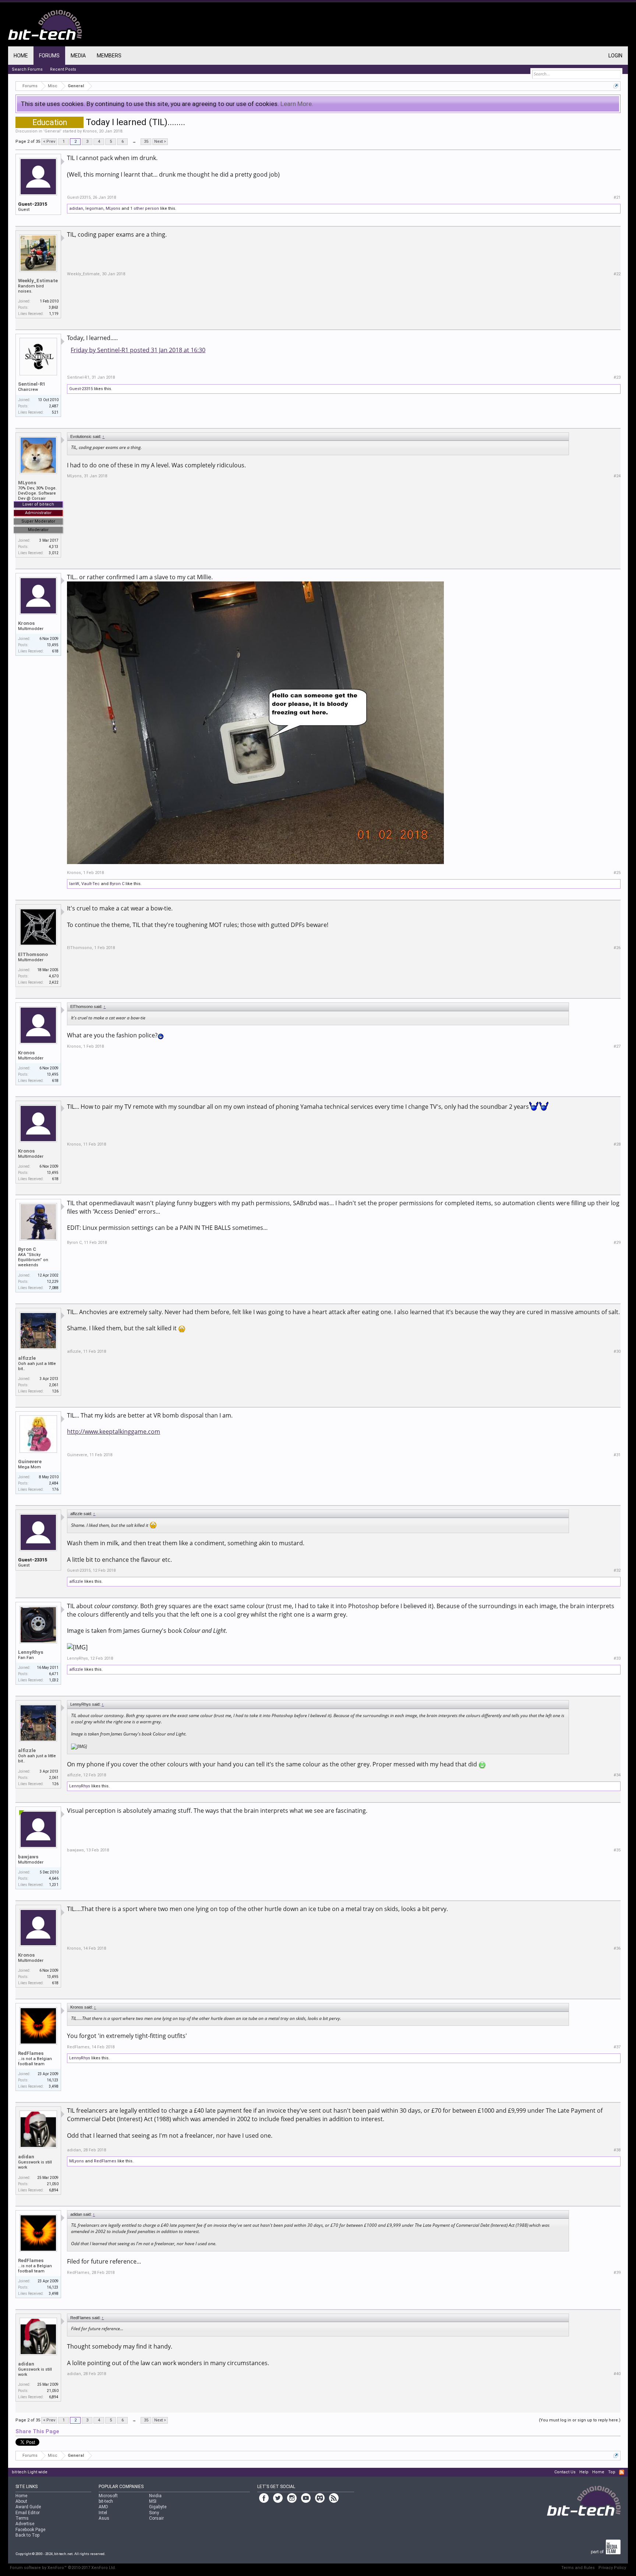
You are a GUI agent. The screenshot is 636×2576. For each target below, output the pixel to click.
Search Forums (27, 69)
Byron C (117, 884)
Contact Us (565, 2472)
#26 (617, 948)
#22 (617, 274)
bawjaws (28, 1857)
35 (146, 141)
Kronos (90, 131)
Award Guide (28, 2507)
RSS (622, 2472)
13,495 (53, 645)
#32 (617, 1570)
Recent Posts (63, 69)
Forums (49, 56)
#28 (617, 1144)
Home (21, 56)
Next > (160, 141)
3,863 (54, 307)
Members (109, 56)
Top (612, 2472)
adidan (76, 208)
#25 (617, 873)
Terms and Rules (578, 2568)
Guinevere (30, 1462)
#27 (617, 1046)
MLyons (113, 208)
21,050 (53, 2184)
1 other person (145, 208)
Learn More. (297, 104)
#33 (617, 1658)
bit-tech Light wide (30, 2472)
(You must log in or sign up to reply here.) (580, 2420)
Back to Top (27, 2535)
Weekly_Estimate (38, 281)
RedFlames (31, 2053)
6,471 (54, 1674)
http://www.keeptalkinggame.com (114, 1432)
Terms (22, 2518)
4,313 (54, 547)
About (21, 2501)
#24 (617, 476)
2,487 (54, 406)
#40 (617, 2374)
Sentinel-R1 (32, 384)
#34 (617, 1775)
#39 (617, 2273)
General (52, 131)
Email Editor (28, 2513)
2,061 (54, 1385)
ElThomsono (33, 954)
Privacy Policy (612, 2568)
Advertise (25, 2524)
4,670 (54, 976)
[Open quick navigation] (616, 86)
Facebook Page (30, 2530)
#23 (617, 377)
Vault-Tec (91, 884)
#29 (617, 1243)
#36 (617, 1948)
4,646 (54, 1878)
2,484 (54, 1483)
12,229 (53, 1282)
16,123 (53, 2080)
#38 (617, 2150)
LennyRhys (31, 1652)
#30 (617, 1351)
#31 (617, 1455)
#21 (617, 197)
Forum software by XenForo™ (63, 2568)
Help (584, 2472)
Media (78, 56)
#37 (617, 2047)
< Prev (49, 141)
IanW (74, 884)
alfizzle (27, 1358)
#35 (617, 1850)
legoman (94, 208)
